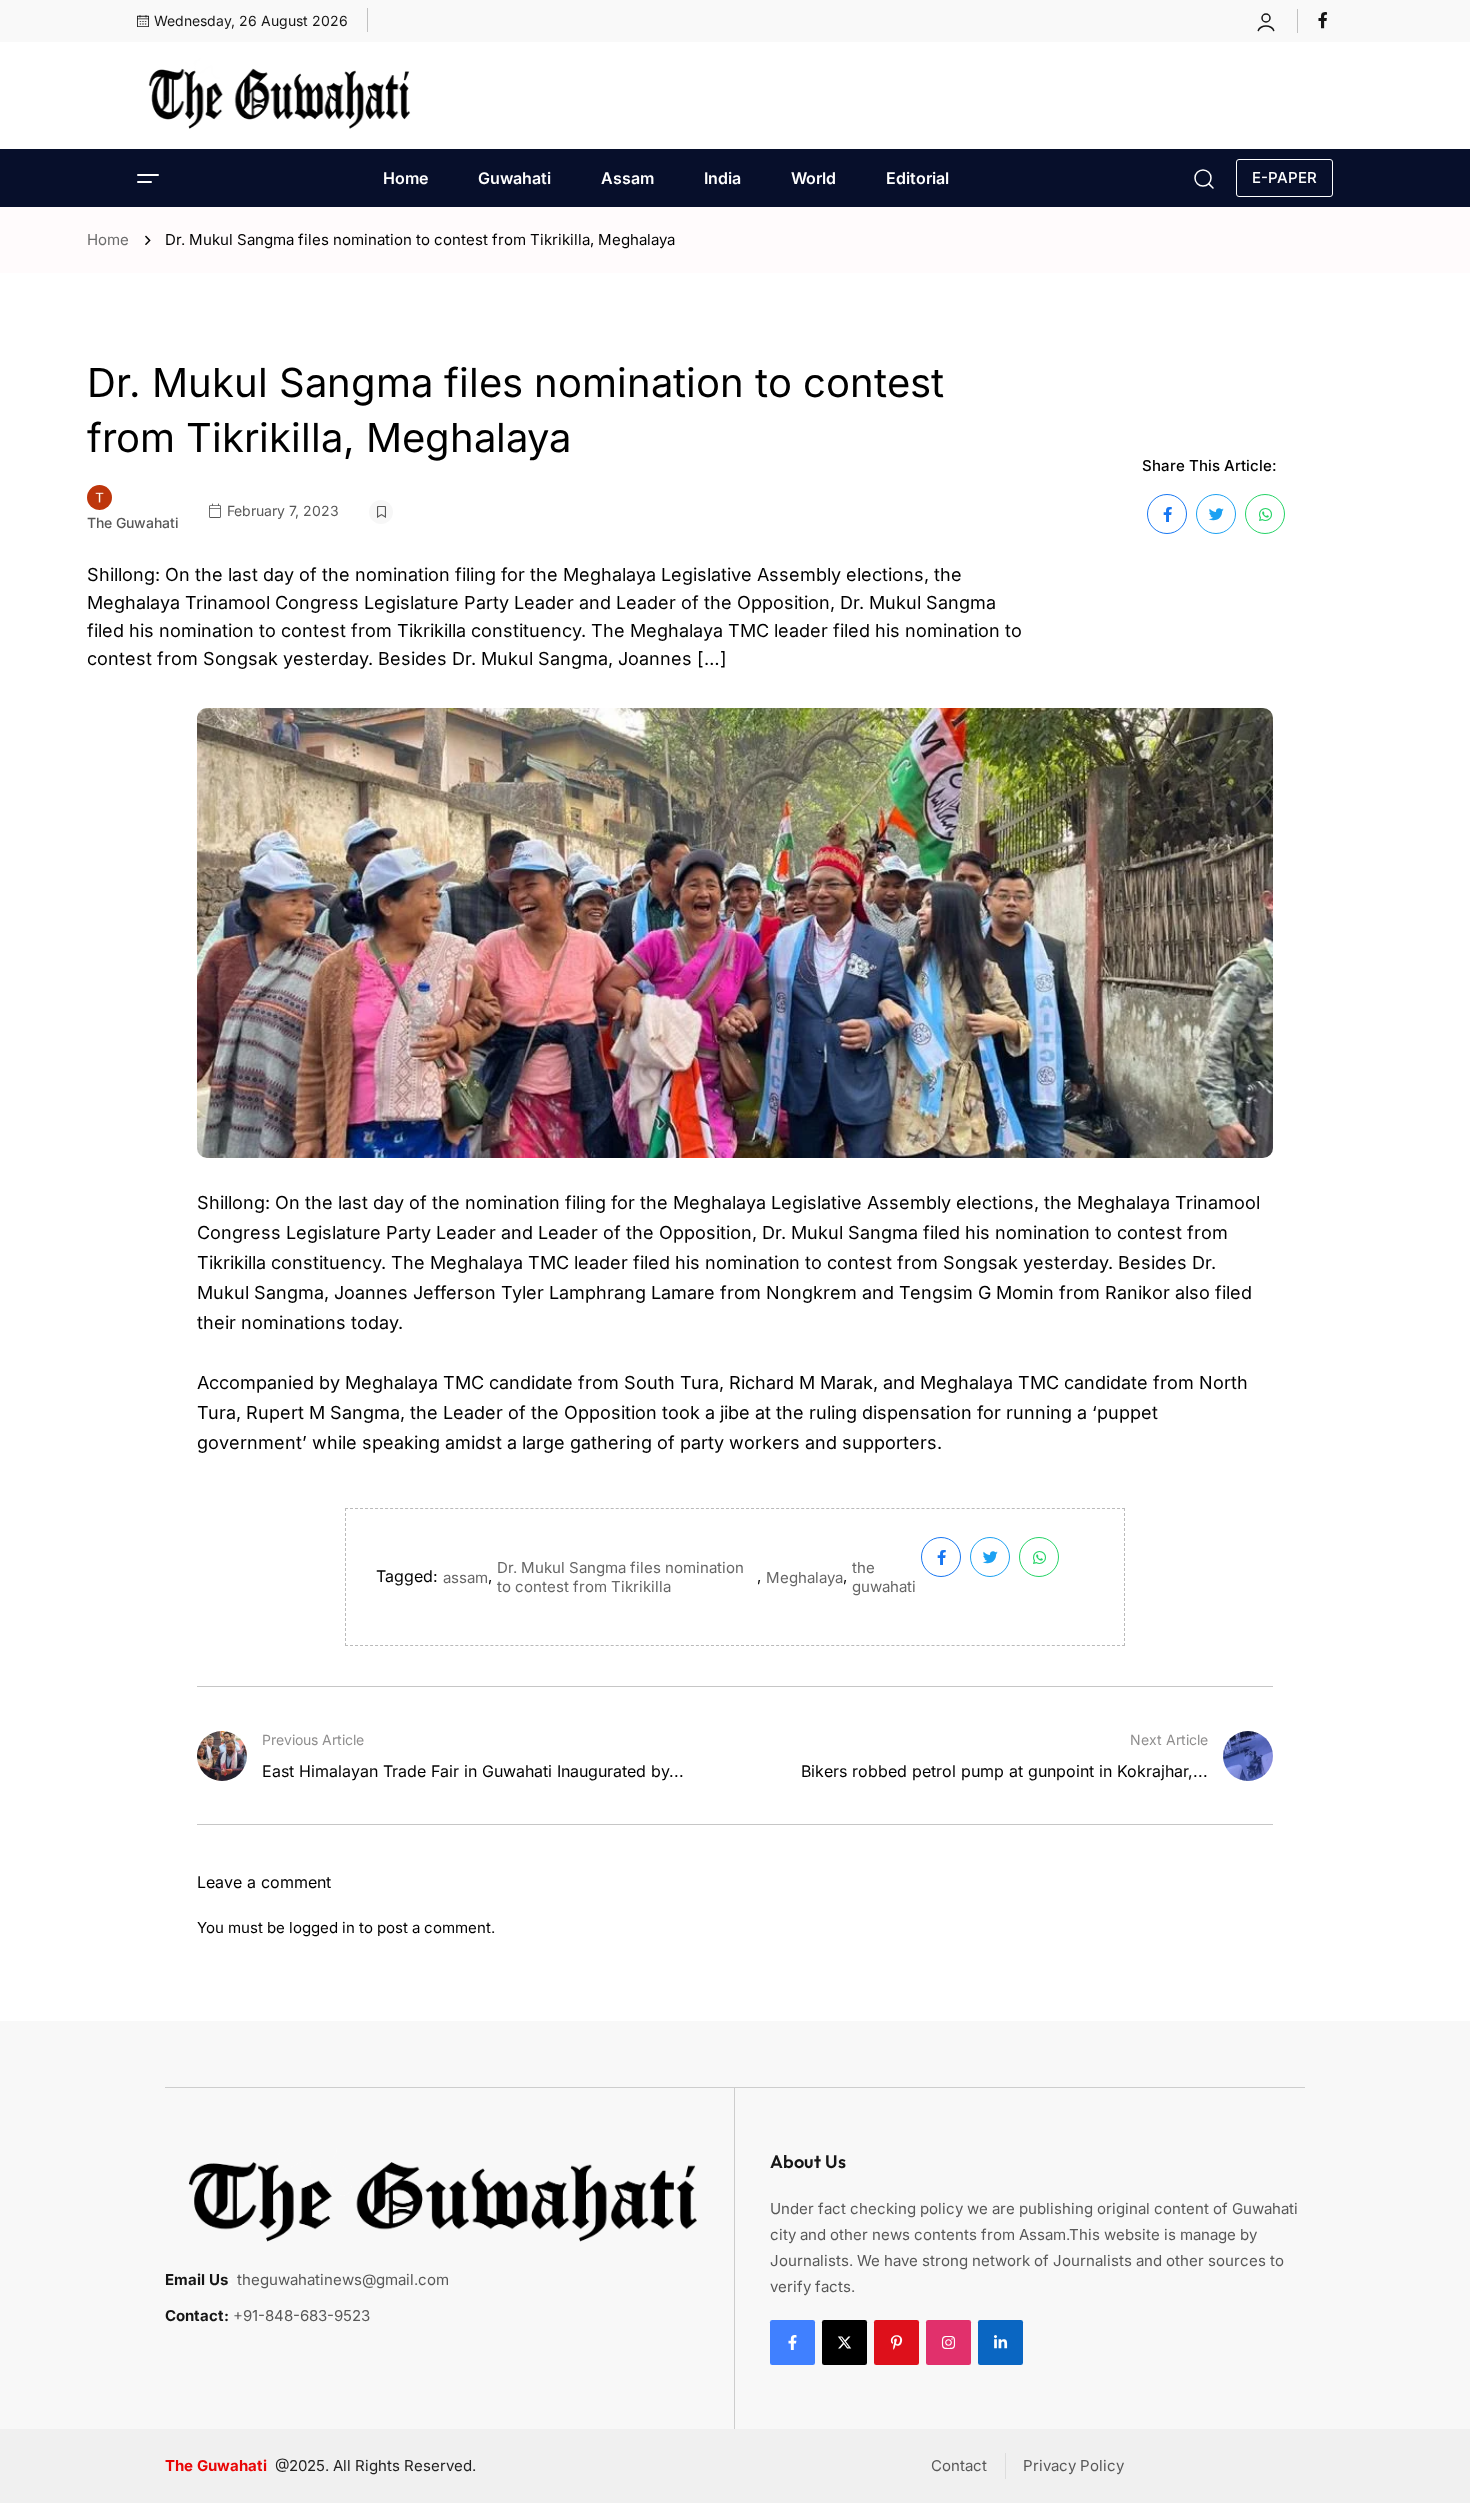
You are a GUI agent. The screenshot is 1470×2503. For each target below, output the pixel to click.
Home (405, 178)
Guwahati (514, 178)
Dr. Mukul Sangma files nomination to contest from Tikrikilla (620, 1577)
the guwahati (884, 1577)
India (722, 178)
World (813, 178)
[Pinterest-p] (896, 2342)
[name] (1325, 20)
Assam (627, 178)
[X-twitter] (844, 2342)
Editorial (917, 178)
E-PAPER (1284, 177)
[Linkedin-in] (1000, 2342)
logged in (322, 1927)
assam (465, 1577)
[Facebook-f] (792, 2342)
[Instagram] (948, 2342)
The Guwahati (133, 522)
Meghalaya (804, 1577)
